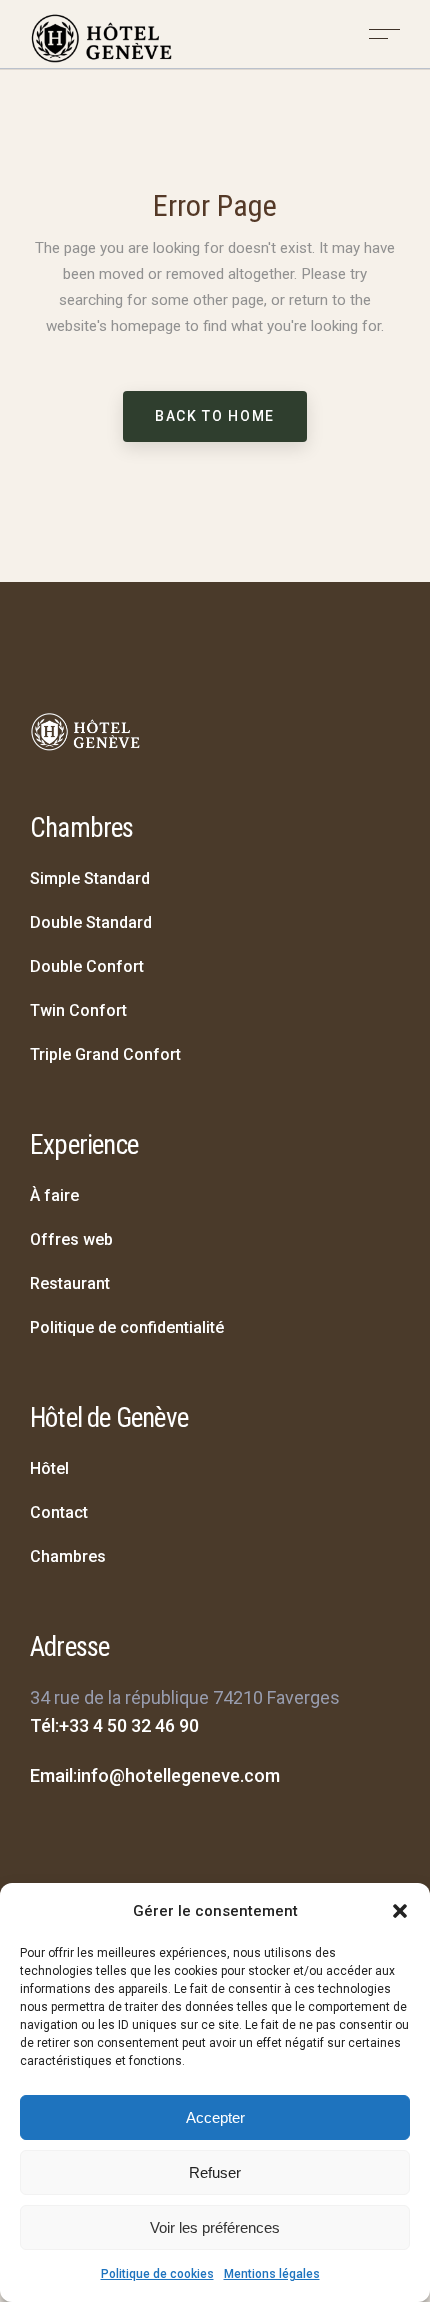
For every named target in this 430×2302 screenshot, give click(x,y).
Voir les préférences (215, 2227)
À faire (54, 1195)
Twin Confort (78, 1010)
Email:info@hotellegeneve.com (155, 1775)
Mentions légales (272, 2274)
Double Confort (87, 966)
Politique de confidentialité (127, 1327)
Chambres (68, 1556)
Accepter (215, 2117)
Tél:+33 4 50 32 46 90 (114, 1725)
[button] (400, 1911)
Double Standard (91, 922)
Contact (59, 1512)
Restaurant (70, 1283)
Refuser (215, 2172)
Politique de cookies (157, 2274)
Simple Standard (90, 878)
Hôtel (49, 1468)
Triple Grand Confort (105, 1054)
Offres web (71, 1239)
